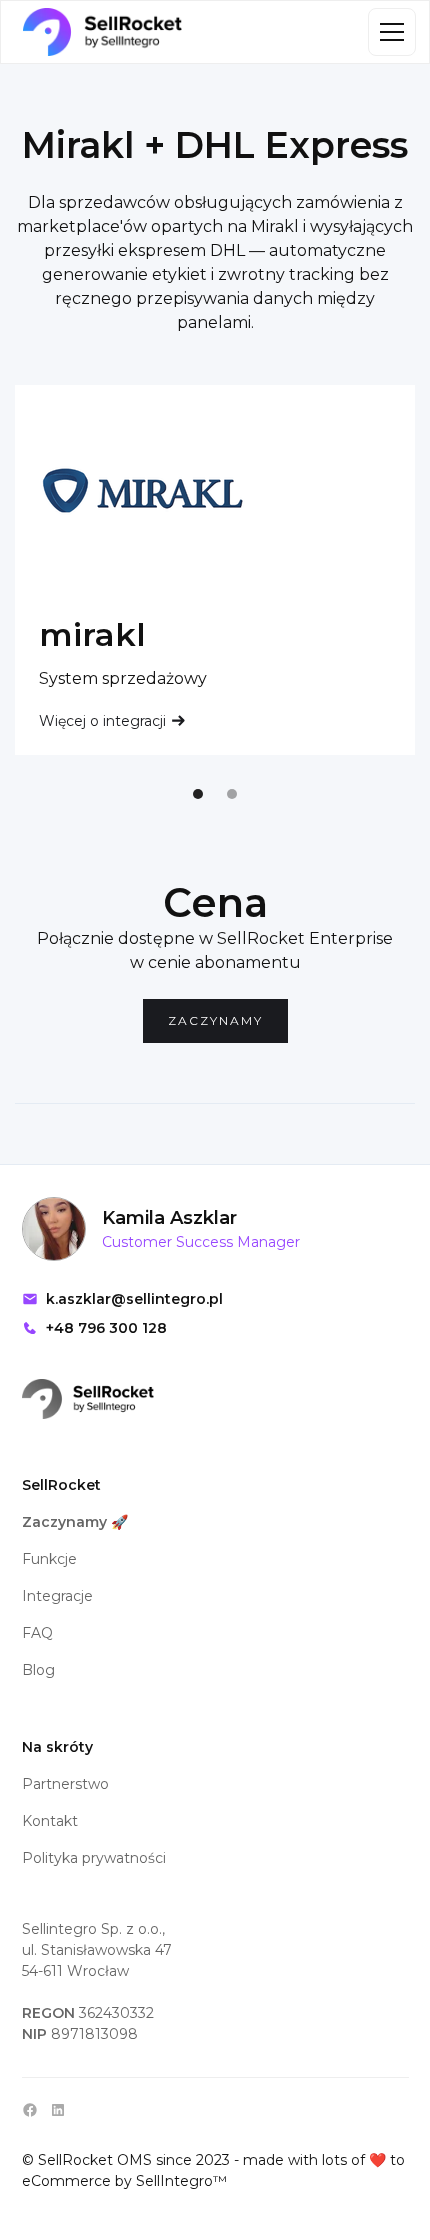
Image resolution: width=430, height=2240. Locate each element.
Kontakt (50, 1821)
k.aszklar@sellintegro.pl (134, 1299)
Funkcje (49, 1559)
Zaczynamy (215, 1020)
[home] (102, 32)
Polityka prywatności (94, 1858)
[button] (388, 32)
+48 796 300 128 (106, 1328)
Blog (38, 1670)
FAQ (37, 1633)
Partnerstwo (65, 1784)
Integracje (57, 1596)
